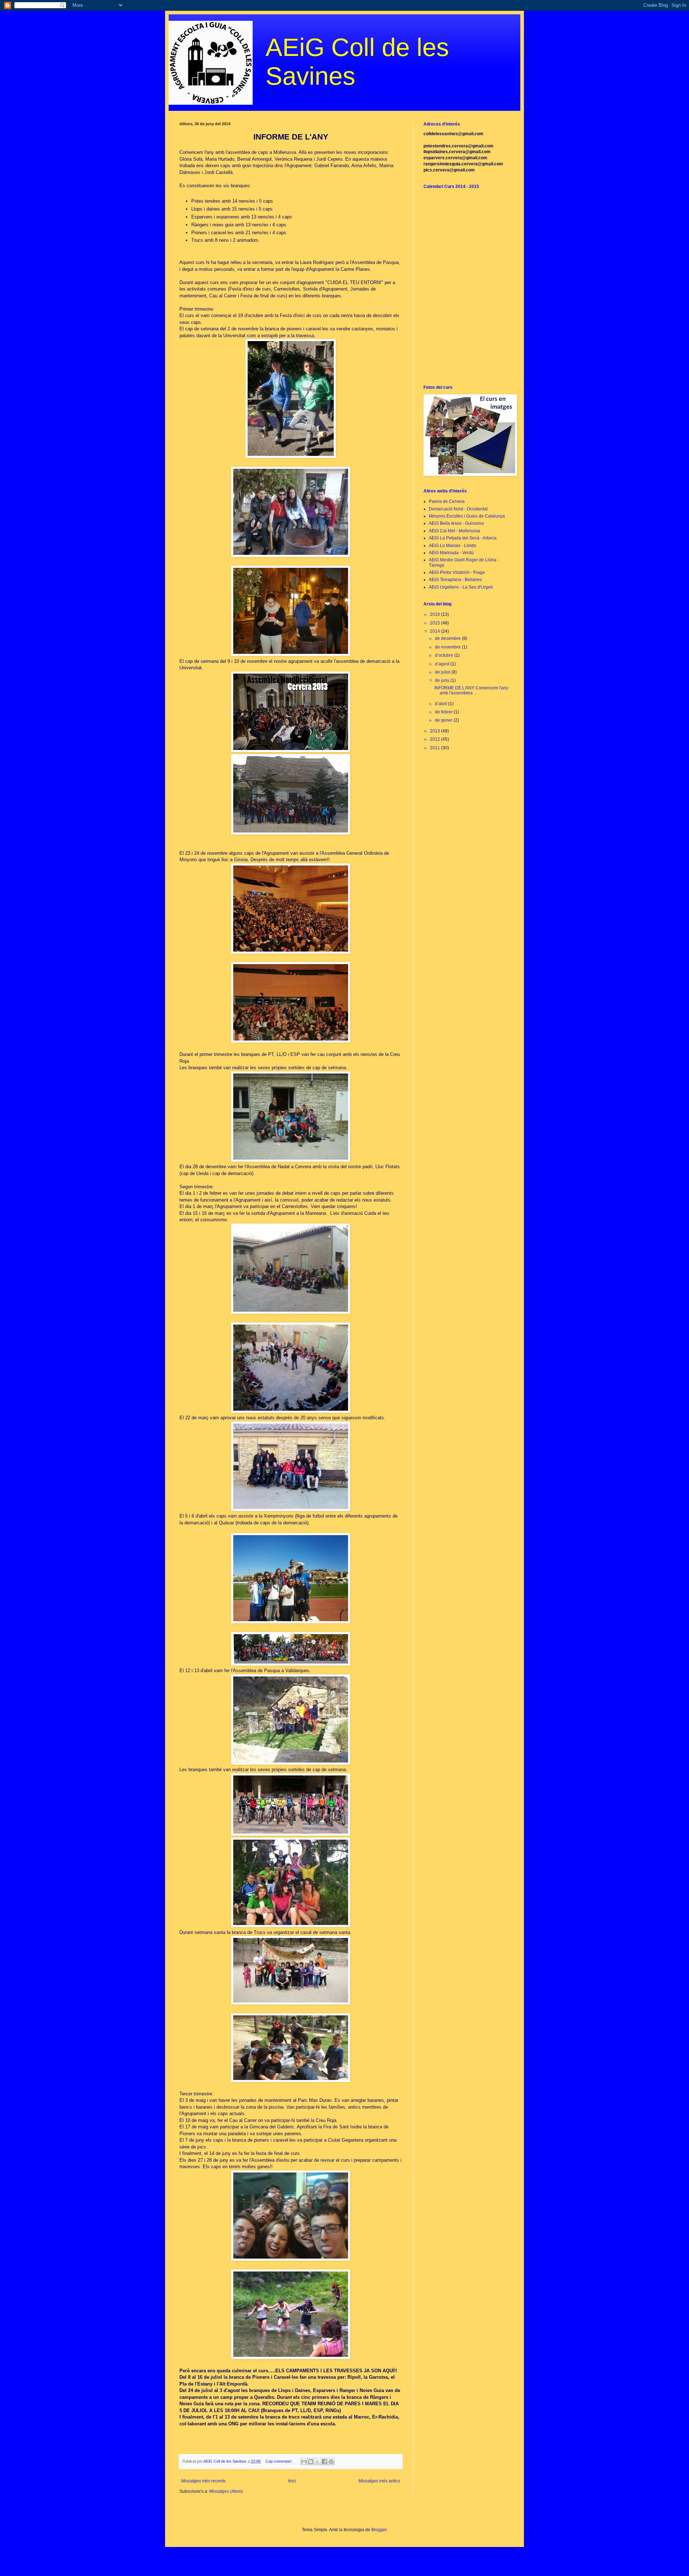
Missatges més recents (203, 2481)
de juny (443, 680)
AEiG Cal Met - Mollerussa (454, 531)
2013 (435, 731)
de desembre (448, 638)
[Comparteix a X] (318, 2462)
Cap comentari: (279, 2461)
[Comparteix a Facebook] (324, 2462)
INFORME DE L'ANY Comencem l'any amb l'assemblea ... (471, 690)
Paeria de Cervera (447, 501)
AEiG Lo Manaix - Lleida (453, 546)
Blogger (379, 2530)
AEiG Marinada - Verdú (451, 553)
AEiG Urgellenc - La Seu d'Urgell (461, 587)
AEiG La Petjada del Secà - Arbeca (463, 538)
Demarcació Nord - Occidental (458, 509)
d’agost (443, 664)
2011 (435, 748)
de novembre (448, 647)
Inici (292, 2481)
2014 (435, 631)
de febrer (444, 712)
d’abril (442, 704)
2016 (435, 614)
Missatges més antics (379, 2481)
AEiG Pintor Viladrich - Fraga (457, 572)
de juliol (443, 672)
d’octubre (445, 655)
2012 (435, 739)
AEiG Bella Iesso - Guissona (456, 523)
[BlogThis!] (311, 2462)
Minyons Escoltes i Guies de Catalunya (467, 516)
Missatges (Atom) (226, 2491)
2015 (435, 623)
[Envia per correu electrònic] (304, 2462)
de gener (444, 720)
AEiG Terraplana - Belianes (455, 580)
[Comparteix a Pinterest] (331, 2462)
